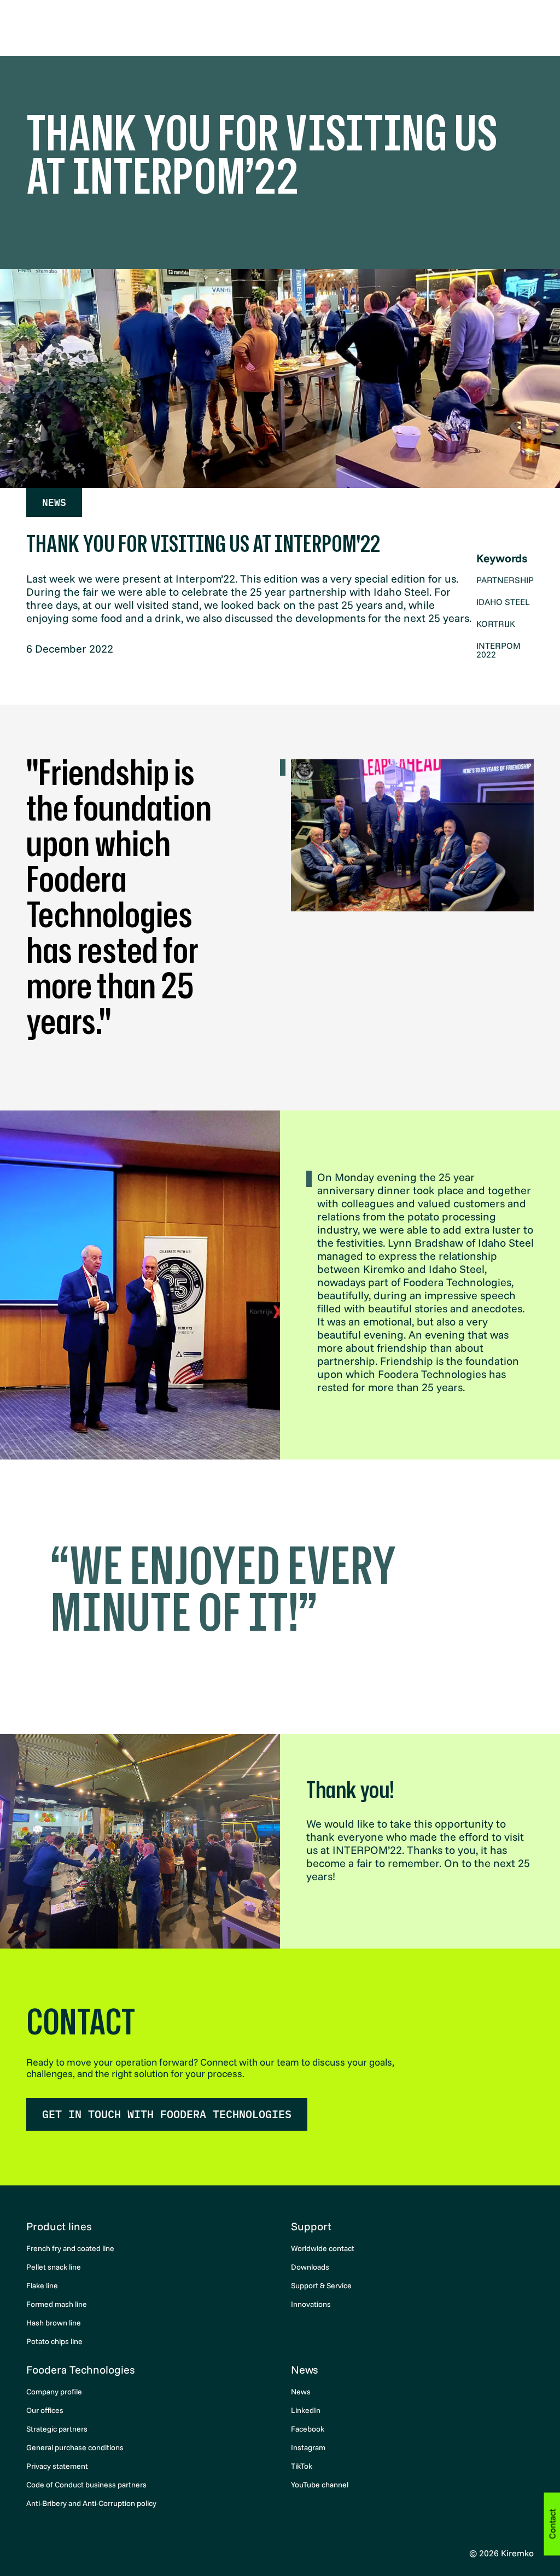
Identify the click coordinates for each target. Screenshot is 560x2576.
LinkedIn (306, 2410)
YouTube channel (320, 2485)
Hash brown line (54, 2323)
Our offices (45, 2410)
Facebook (308, 2429)
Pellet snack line (54, 2267)
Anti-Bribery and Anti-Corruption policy (91, 2503)
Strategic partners (57, 2429)
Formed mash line (57, 2304)
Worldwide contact (323, 2248)
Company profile (54, 2392)
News (54, 502)
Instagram (308, 2447)
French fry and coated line (70, 2248)
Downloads (310, 2267)
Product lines (59, 2226)
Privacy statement (57, 2466)
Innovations (311, 2304)
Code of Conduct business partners (86, 2485)
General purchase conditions (75, 2447)
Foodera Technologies (80, 2369)
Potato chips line (54, 2341)
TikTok (302, 2466)
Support (311, 2226)
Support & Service (321, 2286)
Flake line (42, 2286)
